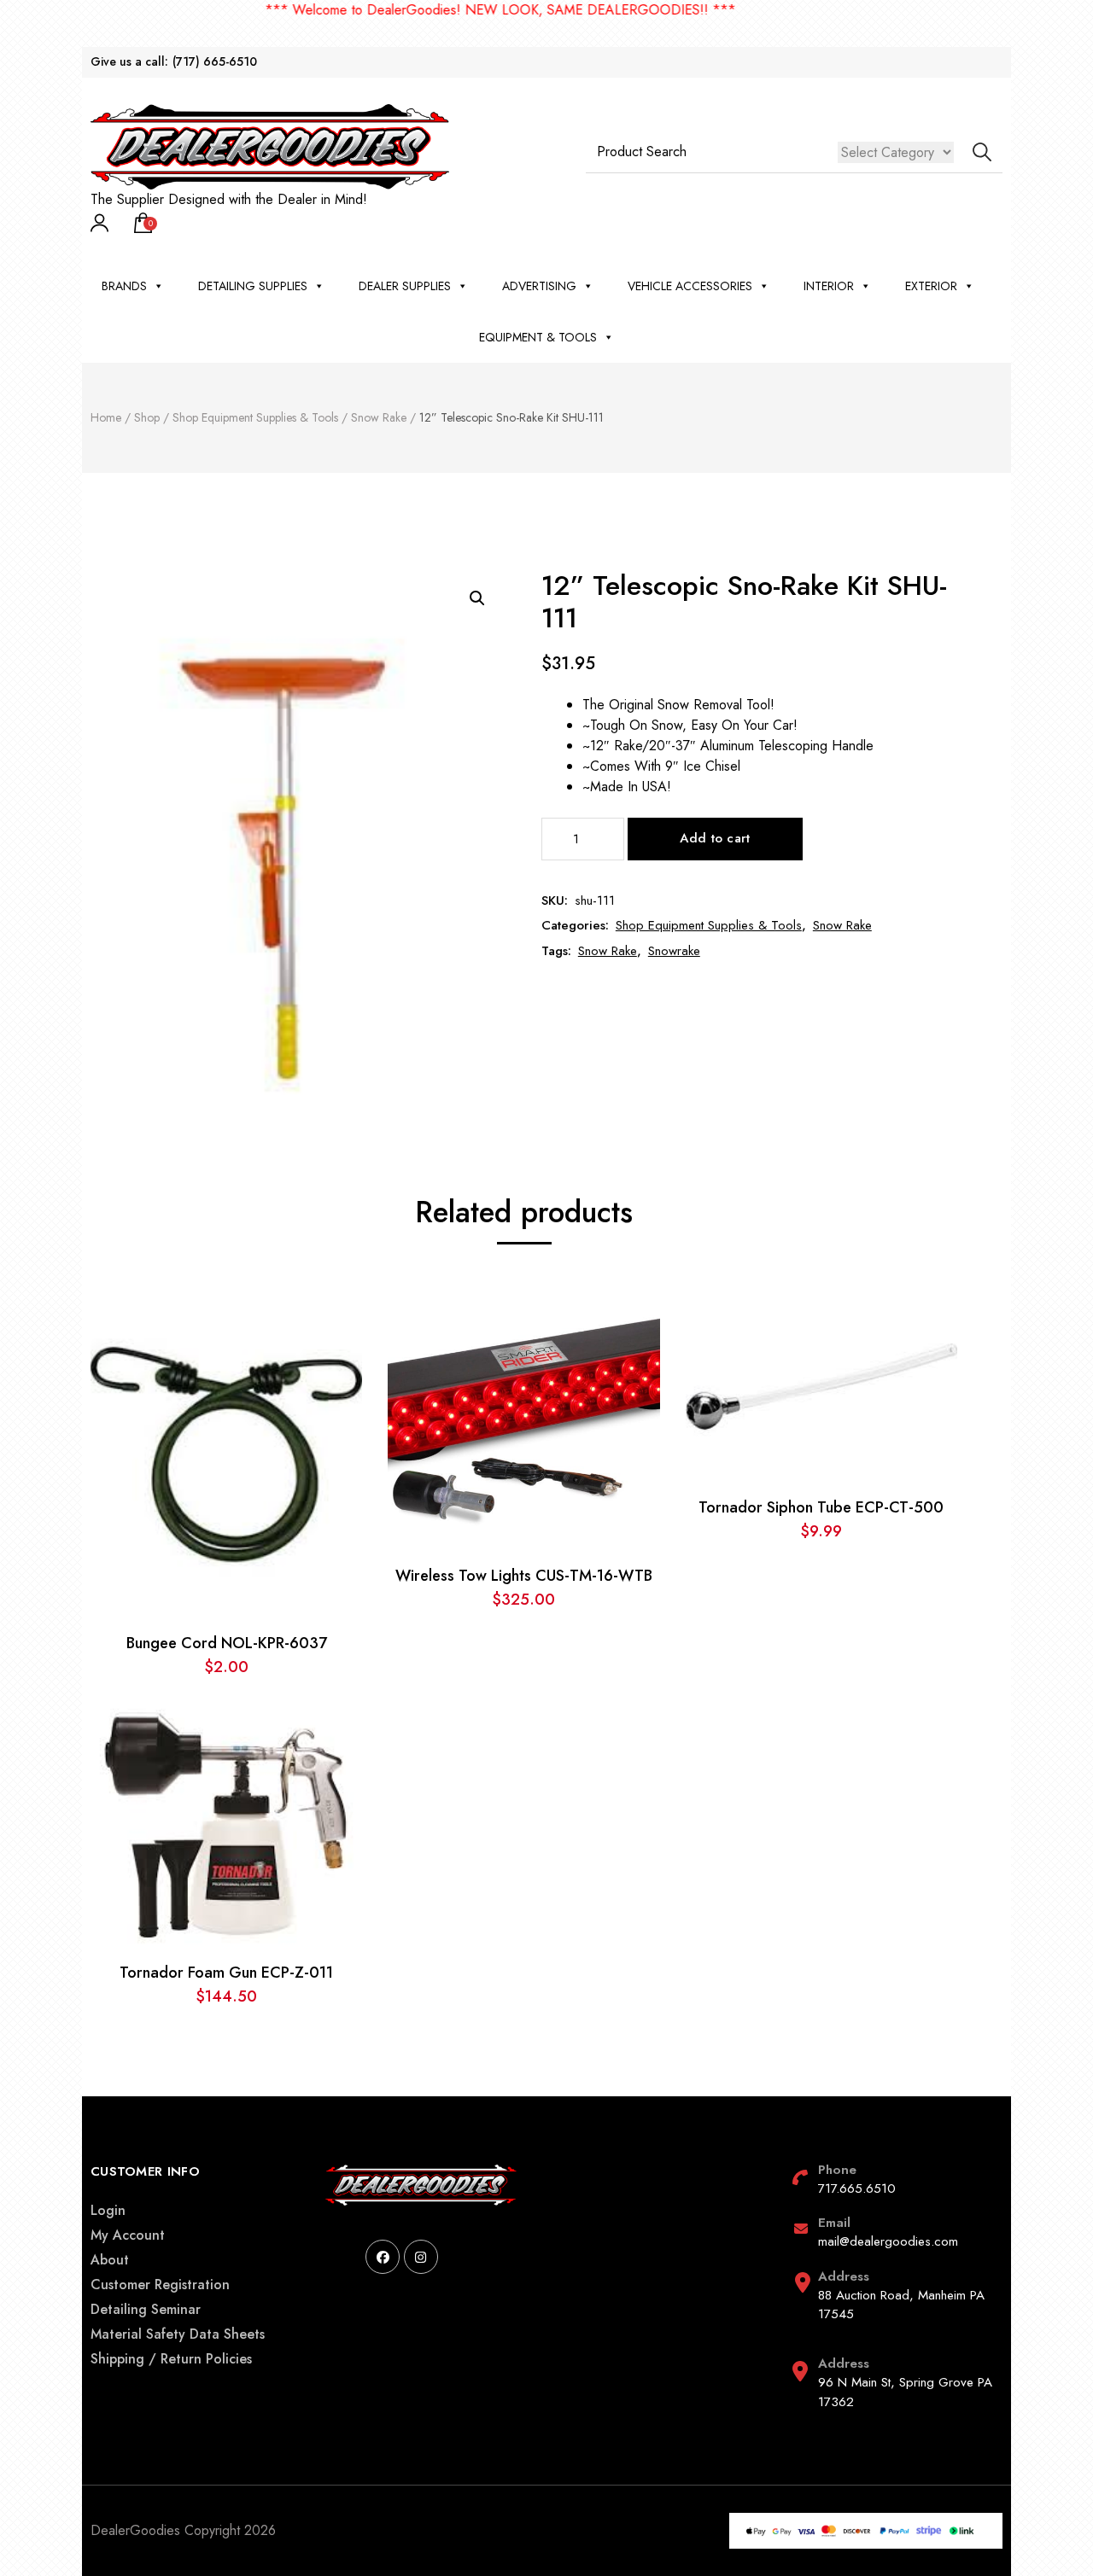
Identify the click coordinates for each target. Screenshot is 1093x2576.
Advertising (539, 286)
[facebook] (383, 2257)
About (110, 2260)
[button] (477, 598)
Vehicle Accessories (690, 286)
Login (108, 2210)
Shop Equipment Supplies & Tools (709, 925)
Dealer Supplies (405, 286)
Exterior (931, 286)
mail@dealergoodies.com (888, 2241)
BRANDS (124, 286)
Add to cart (715, 838)
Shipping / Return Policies (171, 2359)
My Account (128, 2235)
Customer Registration (160, 2285)
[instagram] (421, 2257)
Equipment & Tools (538, 337)
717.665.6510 (857, 2188)
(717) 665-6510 (215, 62)
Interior (829, 286)
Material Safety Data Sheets (178, 2334)
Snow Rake (842, 925)
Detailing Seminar (146, 2309)
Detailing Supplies (253, 286)
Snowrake (674, 951)
